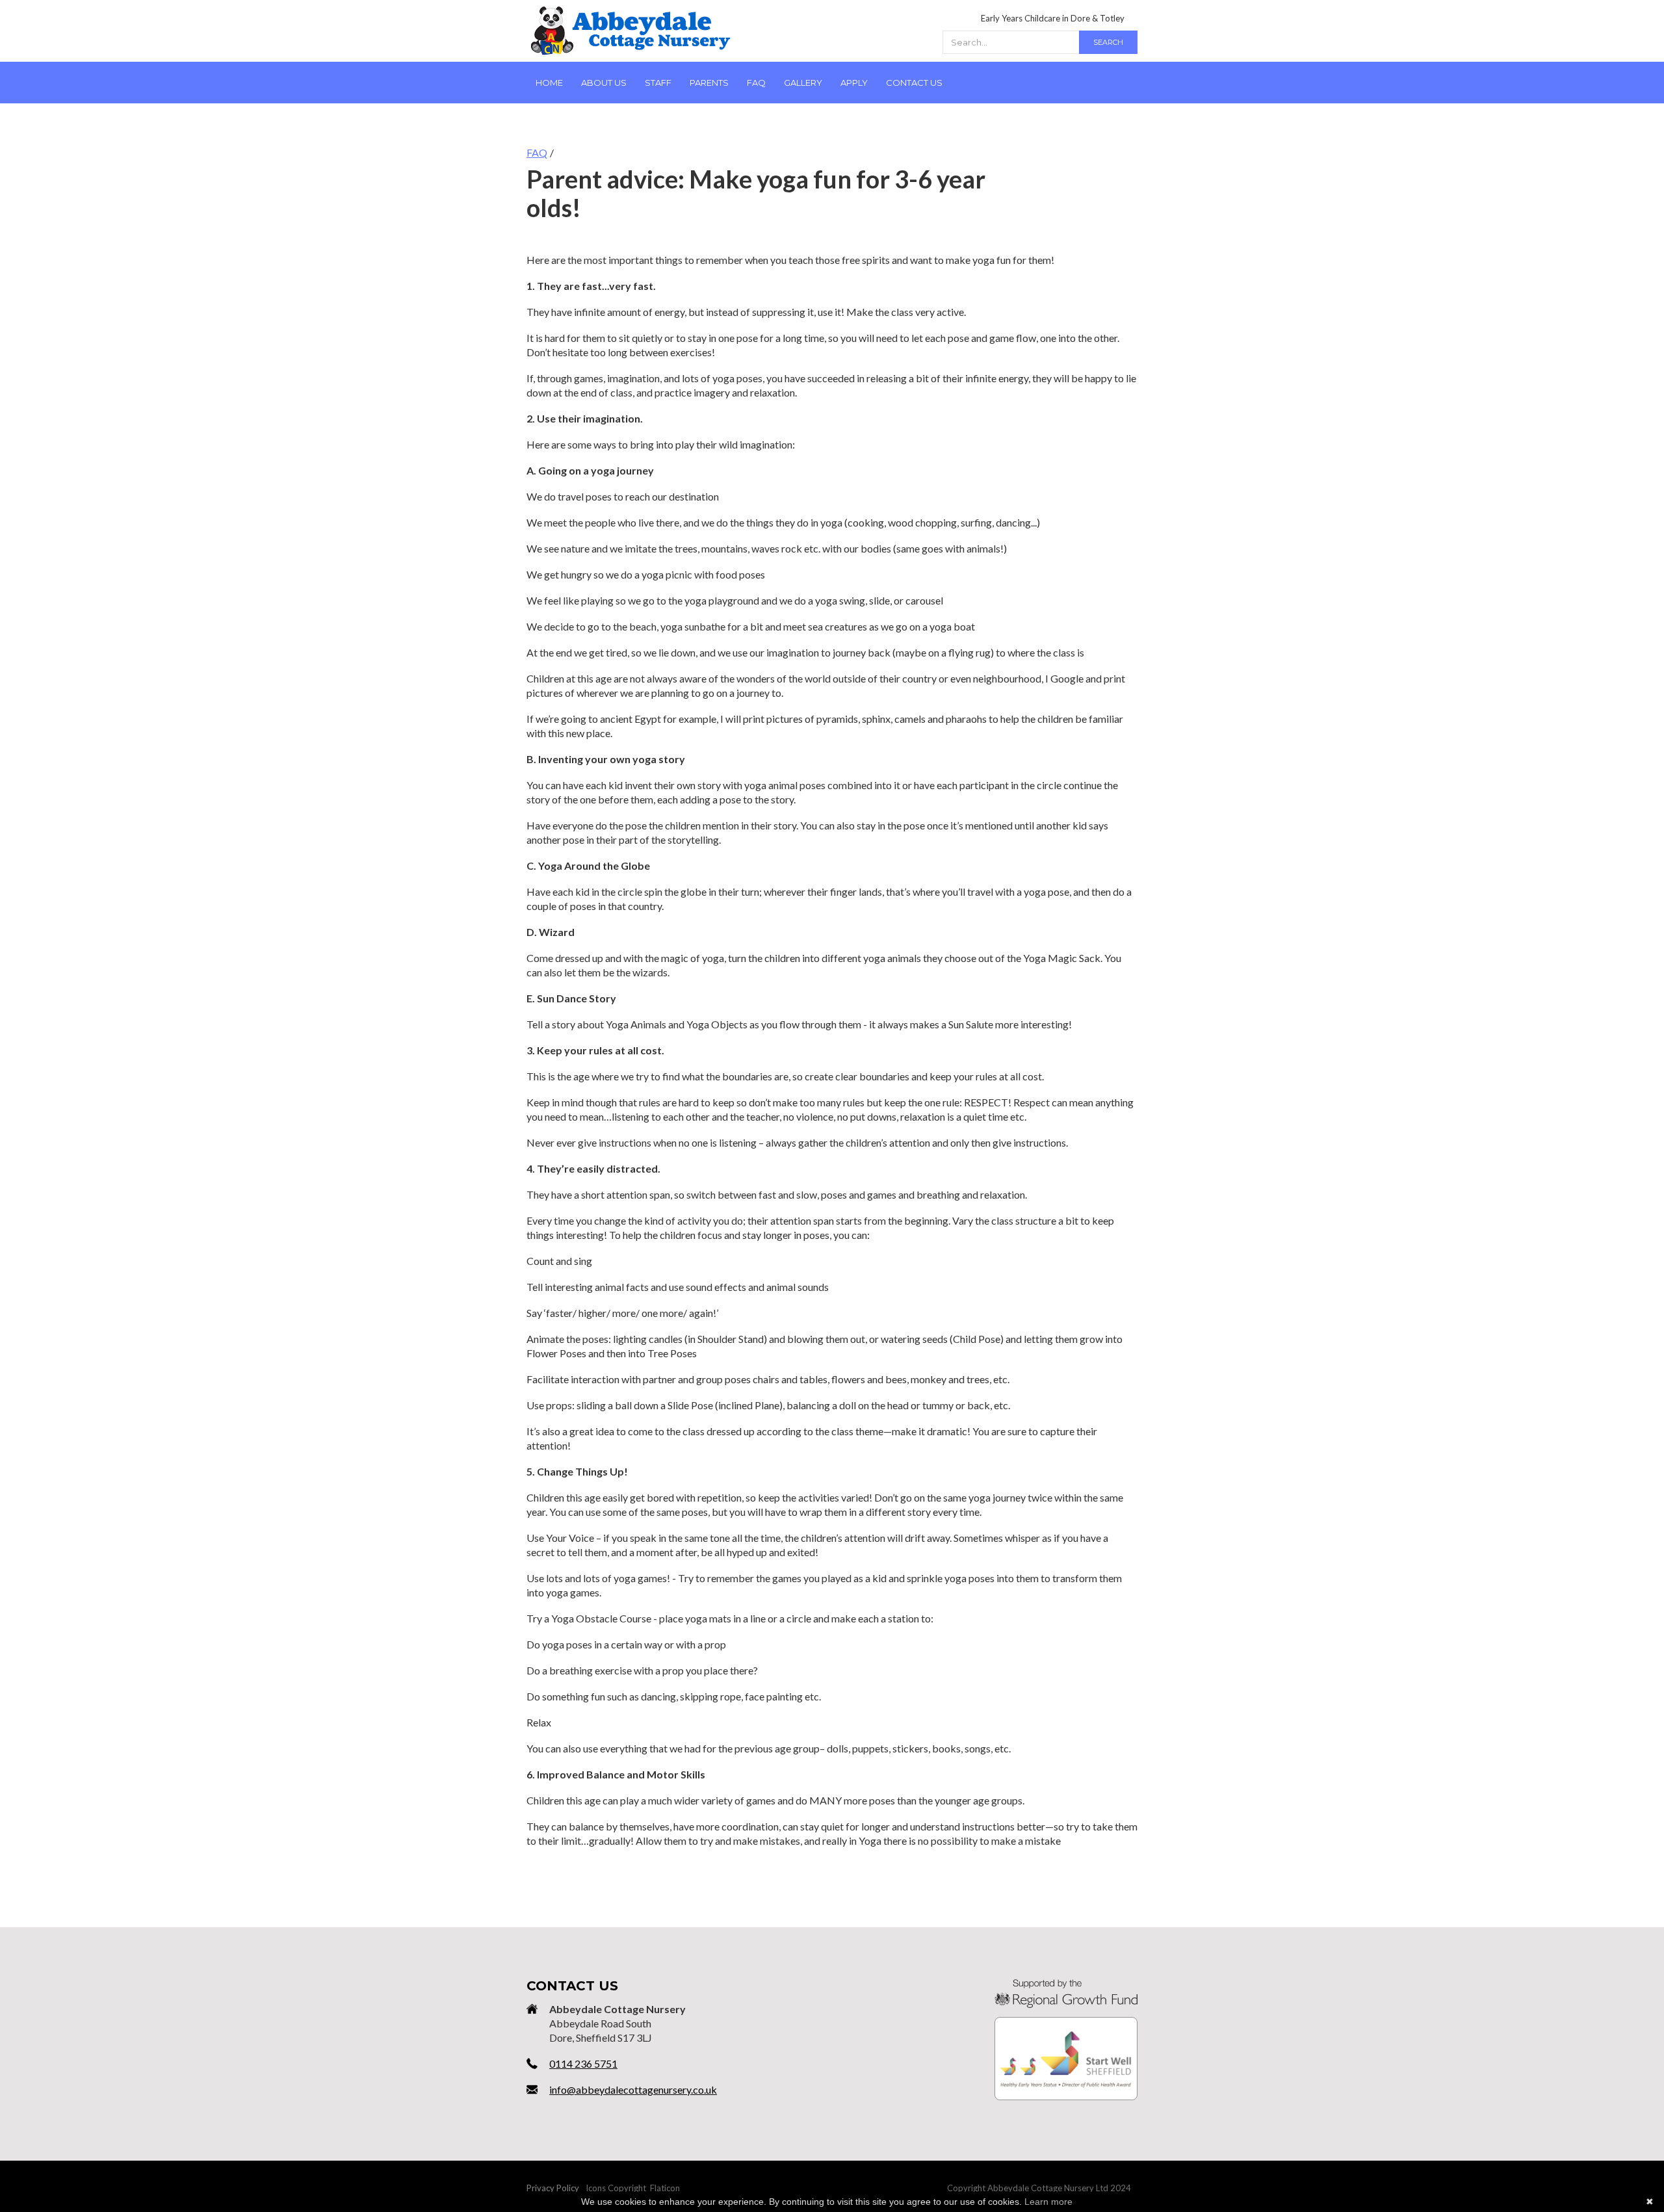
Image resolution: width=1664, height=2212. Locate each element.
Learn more (1048, 2202)
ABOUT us (604, 83)
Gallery (803, 83)
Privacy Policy (553, 2188)
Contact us (914, 83)
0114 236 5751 (583, 2063)
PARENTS (709, 83)
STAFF (658, 83)
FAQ (756, 83)
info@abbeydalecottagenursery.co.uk (633, 2089)
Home (549, 83)
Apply (854, 83)
